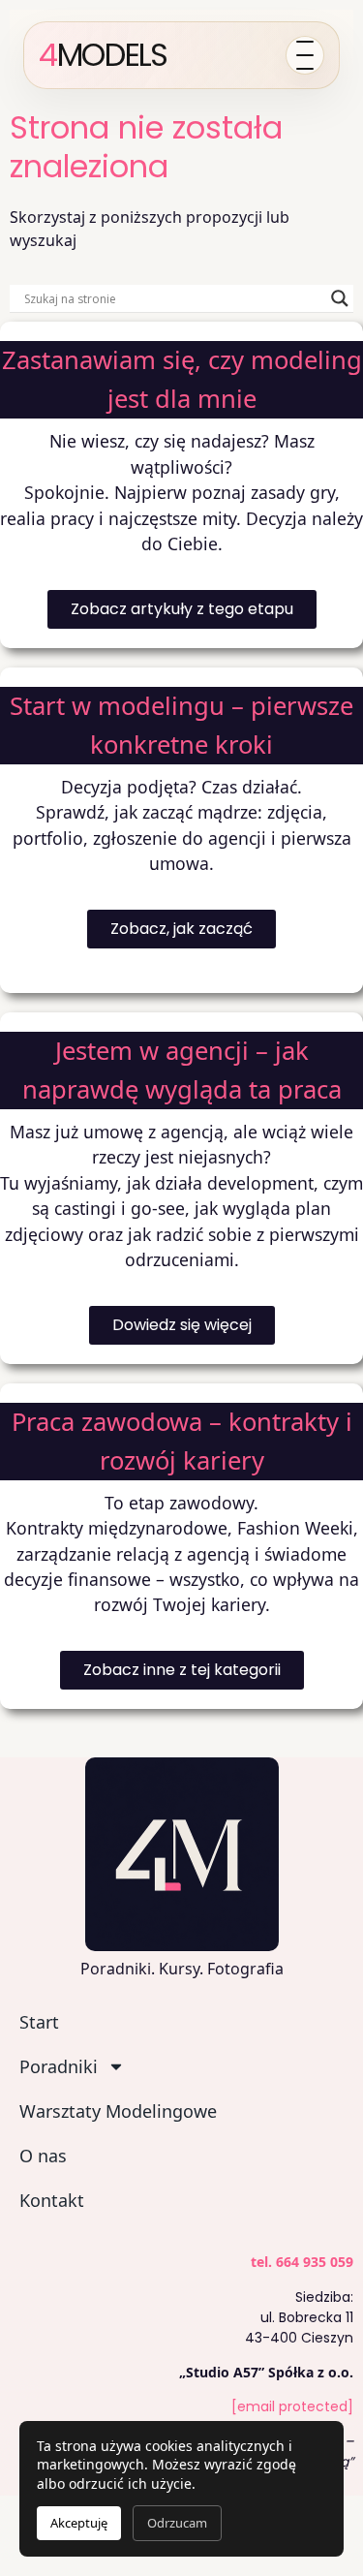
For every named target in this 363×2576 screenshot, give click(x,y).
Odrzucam (177, 2523)
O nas (43, 2156)
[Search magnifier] (340, 298)
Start (39, 2022)
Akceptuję (79, 2523)
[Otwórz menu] (305, 55)
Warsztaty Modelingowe (118, 2111)
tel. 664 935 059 (302, 2262)
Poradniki (59, 2066)
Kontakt (52, 2200)
